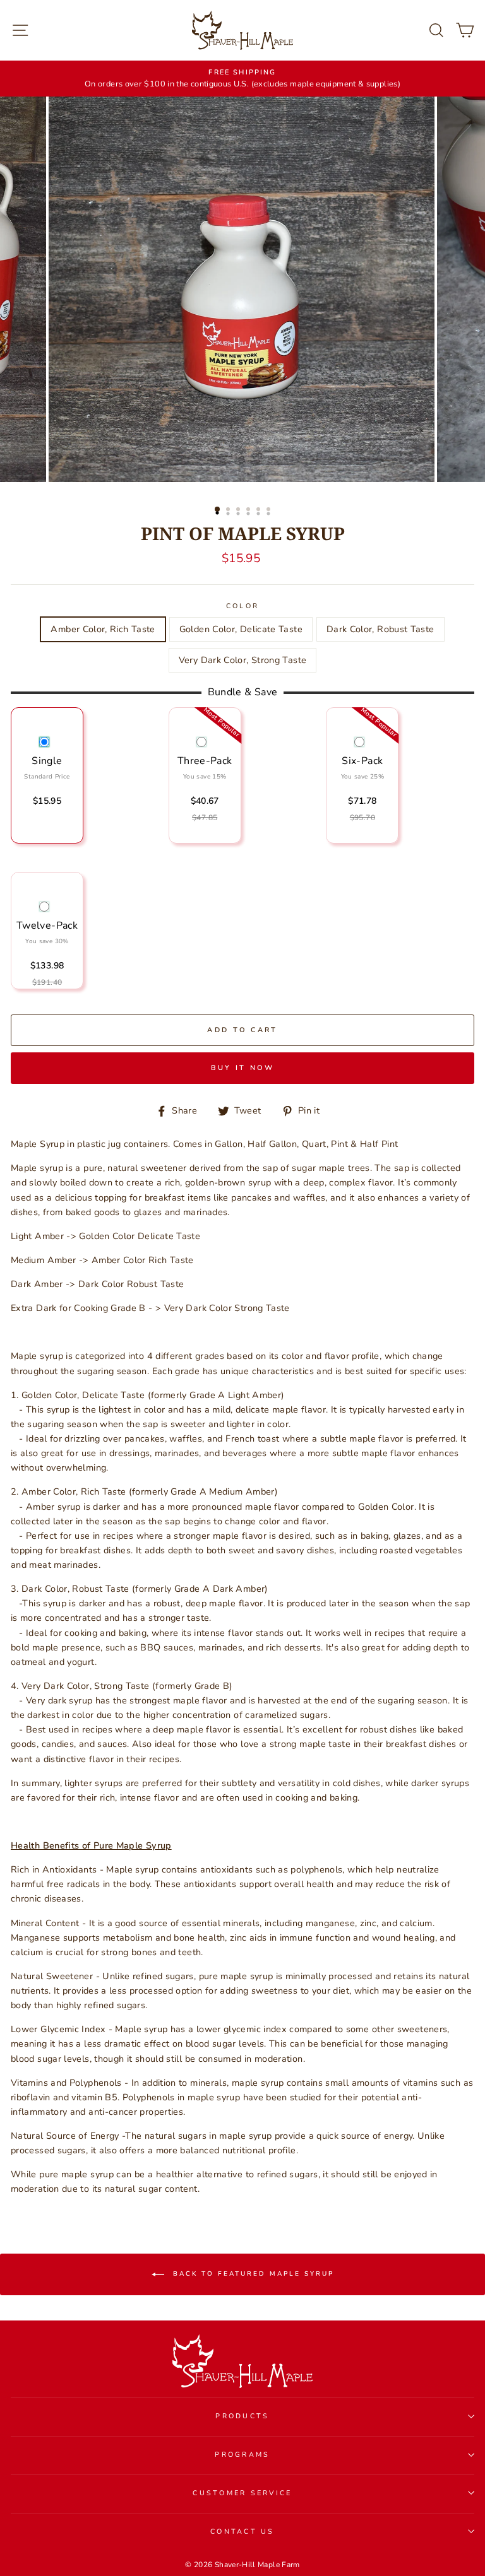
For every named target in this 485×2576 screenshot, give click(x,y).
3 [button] (239, 510)
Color (242, 606)
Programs (242, 2455)
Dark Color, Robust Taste (380, 629)
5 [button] (260, 510)
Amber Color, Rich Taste (103, 629)
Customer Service (242, 2493)
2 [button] (229, 510)
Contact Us (242, 2532)
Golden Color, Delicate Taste (241, 629)
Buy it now (243, 1068)
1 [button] (218, 510)
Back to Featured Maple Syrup (252, 2274)
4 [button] (249, 510)
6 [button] (270, 510)
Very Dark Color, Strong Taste (242, 660)
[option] (242, 79)
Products (242, 2416)
